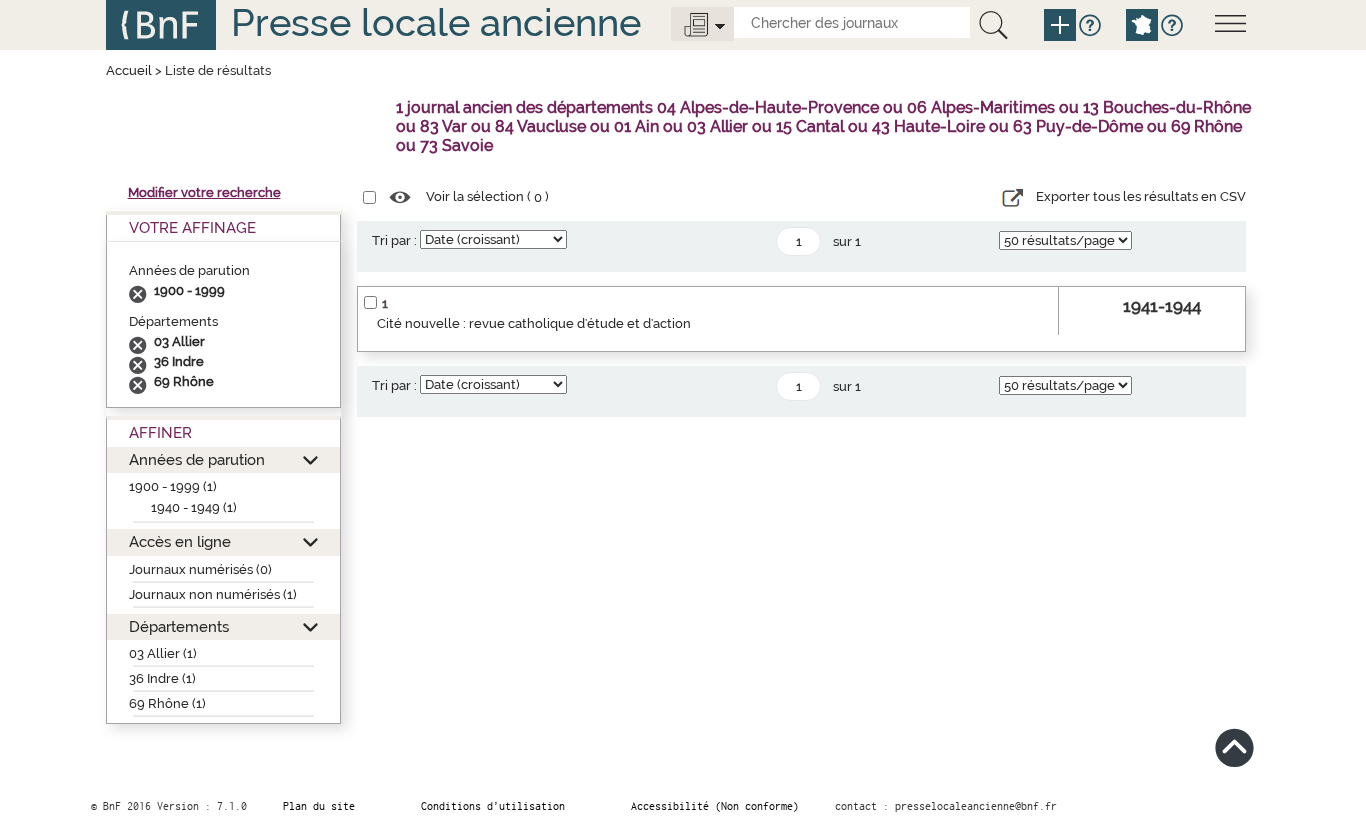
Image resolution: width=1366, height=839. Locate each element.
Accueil (129, 70)
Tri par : (394, 240)
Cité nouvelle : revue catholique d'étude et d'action (534, 323)
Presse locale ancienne (436, 22)
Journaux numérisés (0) (200, 569)
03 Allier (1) (163, 653)
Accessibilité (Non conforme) (715, 806)
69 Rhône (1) (167, 703)
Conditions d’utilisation (493, 806)
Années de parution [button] (197, 459)
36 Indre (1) (162, 678)
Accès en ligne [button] (180, 541)
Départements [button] (179, 626)
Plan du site (319, 806)
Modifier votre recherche (204, 192)
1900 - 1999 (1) (173, 486)
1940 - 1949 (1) (194, 507)
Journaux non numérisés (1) (213, 594)
